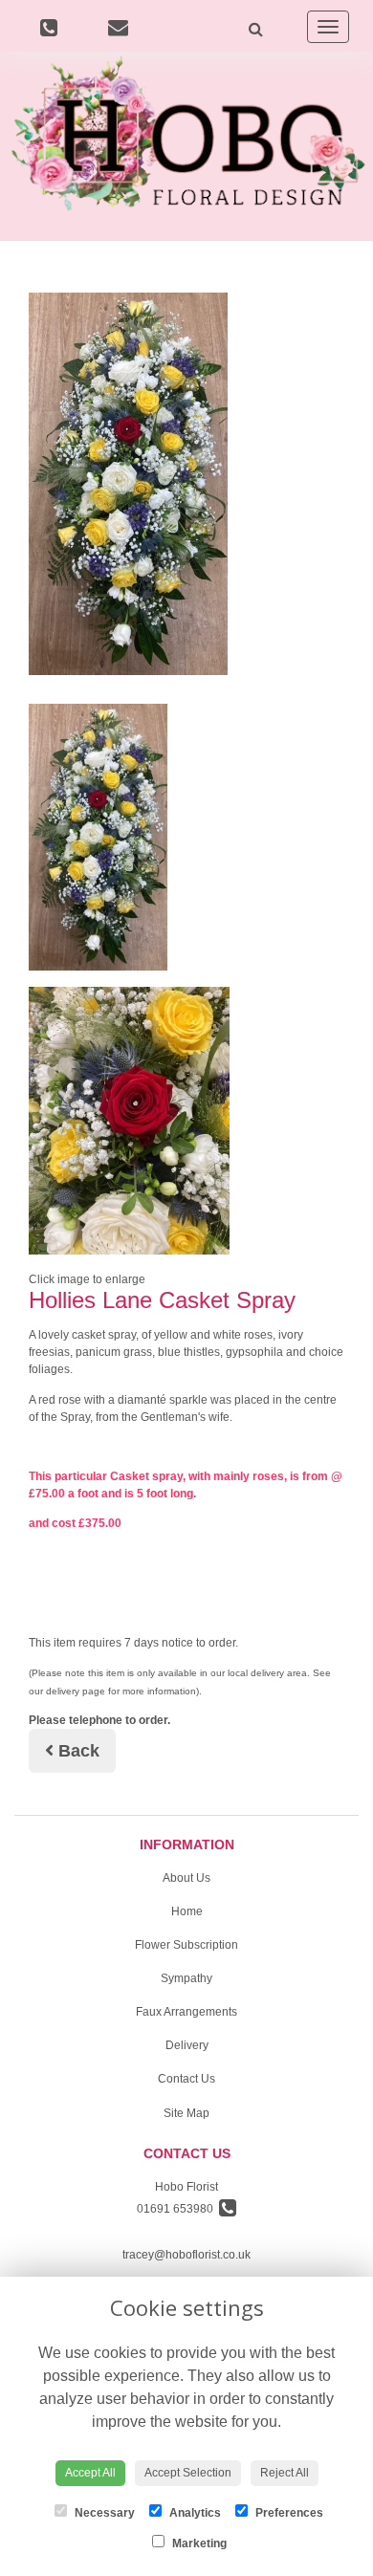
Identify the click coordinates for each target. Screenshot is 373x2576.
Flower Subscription (186, 1945)
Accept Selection (188, 2473)
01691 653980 (178, 2209)
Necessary (103, 2513)
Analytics (194, 2513)
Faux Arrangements (186, 2012)
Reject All (285, 2473)
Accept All (90, 2473)
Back (77, 1751)
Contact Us (186, 2079)
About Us (186, 1878)
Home (187, 1911)
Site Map (186, 2113)
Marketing (198, 2543)
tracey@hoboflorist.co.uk (186, 2255)
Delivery (187, 2045)
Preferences (288, 2513)
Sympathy (186, 1978)
